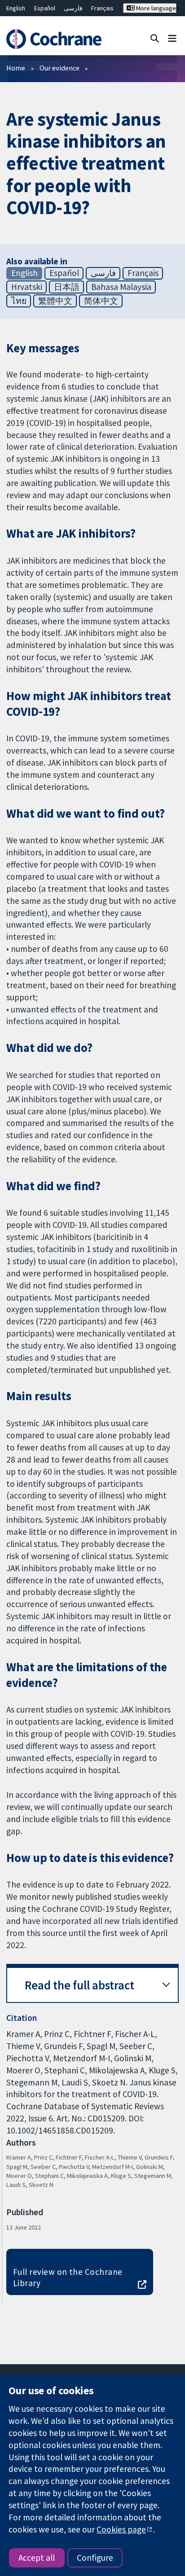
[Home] (55, 39)
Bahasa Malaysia (121, 287)
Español (45, 8)
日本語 (67, 287)
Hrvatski (27, 287)
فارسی (73, 8)
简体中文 (101, 301)
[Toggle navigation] (172, 38)
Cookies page (121, 2529)
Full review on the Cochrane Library (68, 2277)
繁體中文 (55, 301)
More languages (156, 8)
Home (16, 68)
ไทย (19, 301)
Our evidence (59, 68)
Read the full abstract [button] (79, 1985)
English (16, 8)
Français (102, 8)
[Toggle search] (155, 38)
